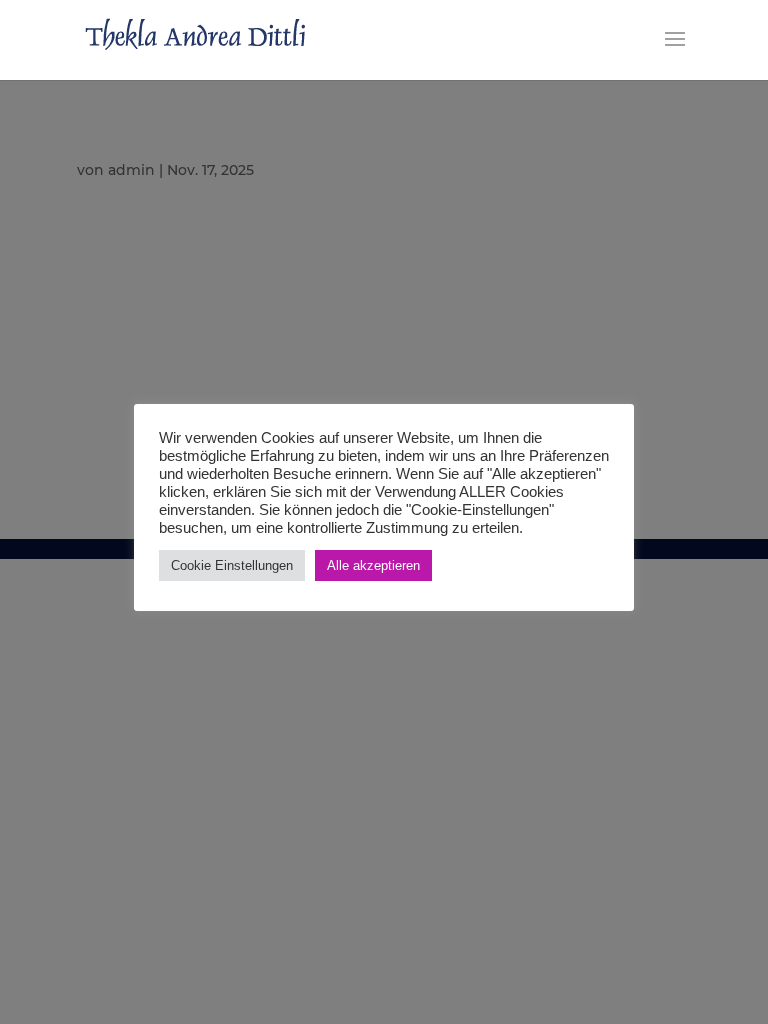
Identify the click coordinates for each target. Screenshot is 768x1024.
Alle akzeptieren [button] (373, 565)
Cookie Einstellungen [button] (232, 565)
